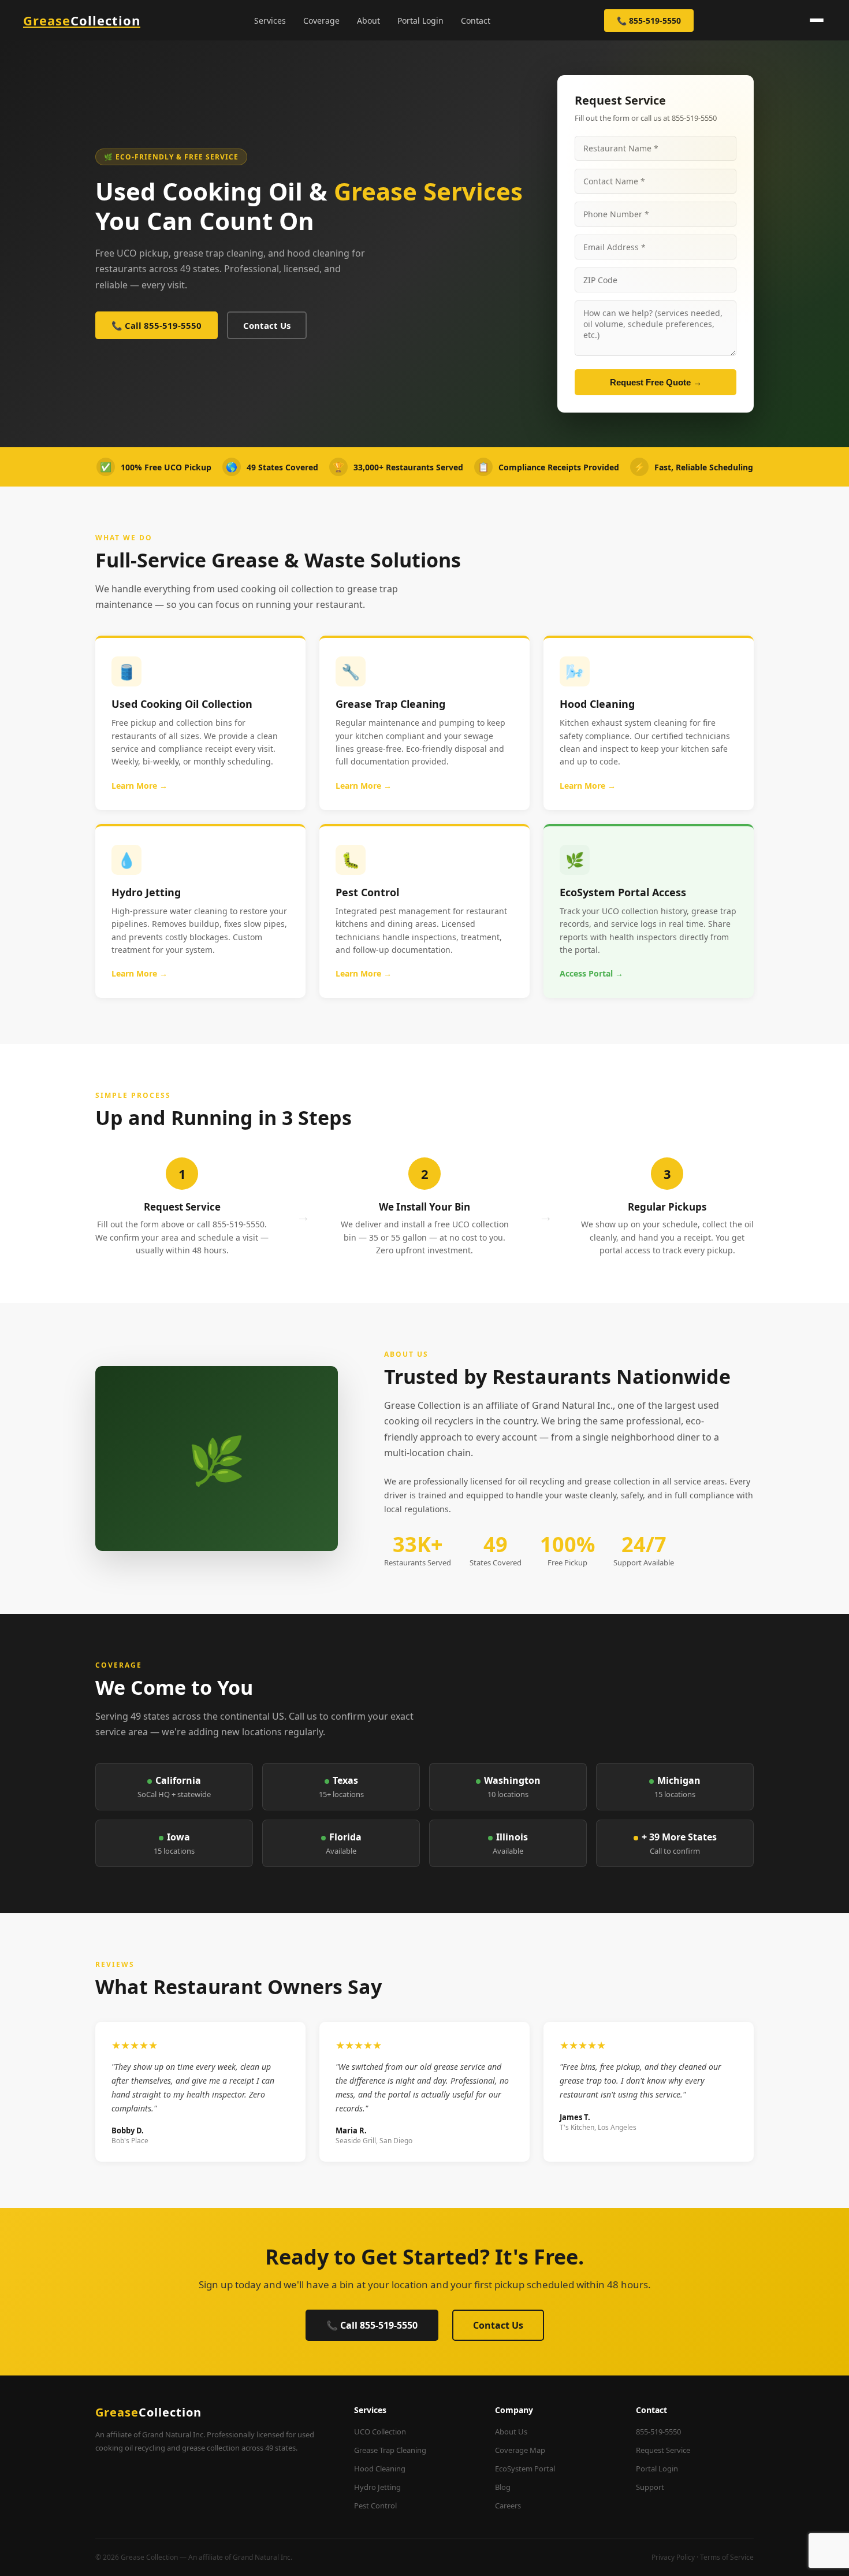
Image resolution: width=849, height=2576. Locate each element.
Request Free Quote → (656, 382)
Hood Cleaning (380, 2469)
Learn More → (139, 786)
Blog (503, 2487)
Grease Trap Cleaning (390, 2450)
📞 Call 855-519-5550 (157, 325)
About (368, 21)
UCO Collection (380, 2432)
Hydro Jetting (377, 2487)
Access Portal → (591, 973)
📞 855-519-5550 (649, 21)
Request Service (663, 2450)
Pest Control (375, 2506)
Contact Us (267, 325)
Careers (508, 2506)
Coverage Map (520, 2450)
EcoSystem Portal (525, 2469)
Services (270, 21)
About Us (511, 2432)
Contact (476, 21)
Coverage (321, 21)
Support (650, 2487)
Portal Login (420, 21)
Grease (82, 20)
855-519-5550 (658, 2432)
